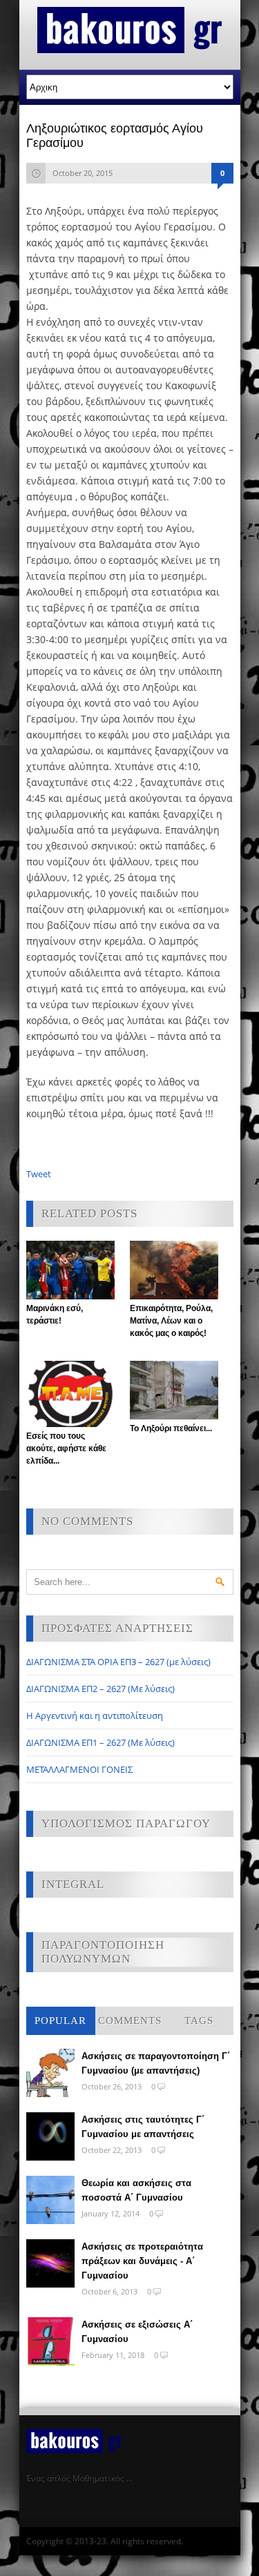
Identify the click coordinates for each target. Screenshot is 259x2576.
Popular (60, 2021)
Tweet (39, 1174)
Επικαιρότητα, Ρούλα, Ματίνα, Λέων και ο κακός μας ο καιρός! (171, 1321)
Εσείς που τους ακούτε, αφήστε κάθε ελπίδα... (66, 1448)
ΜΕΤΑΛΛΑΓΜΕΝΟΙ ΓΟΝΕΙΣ (79, 1769)
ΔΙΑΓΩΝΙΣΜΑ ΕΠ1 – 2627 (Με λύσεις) (100, 1742)
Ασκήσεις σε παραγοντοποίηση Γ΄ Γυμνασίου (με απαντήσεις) (156, 2063)
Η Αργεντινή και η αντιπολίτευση (95, 1715)
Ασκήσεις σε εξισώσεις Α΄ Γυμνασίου (137, 2332)
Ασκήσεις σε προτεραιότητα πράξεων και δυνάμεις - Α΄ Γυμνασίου (142, 2261)
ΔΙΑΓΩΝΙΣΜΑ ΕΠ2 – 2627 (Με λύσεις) (100, 1689)
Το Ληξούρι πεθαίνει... (171, 1428)
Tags (199, 2021)
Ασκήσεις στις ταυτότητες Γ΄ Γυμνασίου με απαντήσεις (143, 2127)
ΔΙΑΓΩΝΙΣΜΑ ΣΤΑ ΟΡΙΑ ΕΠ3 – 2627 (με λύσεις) (118, 1662)
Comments (130, 2021)
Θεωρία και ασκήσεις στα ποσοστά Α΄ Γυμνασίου (136, 2190)
